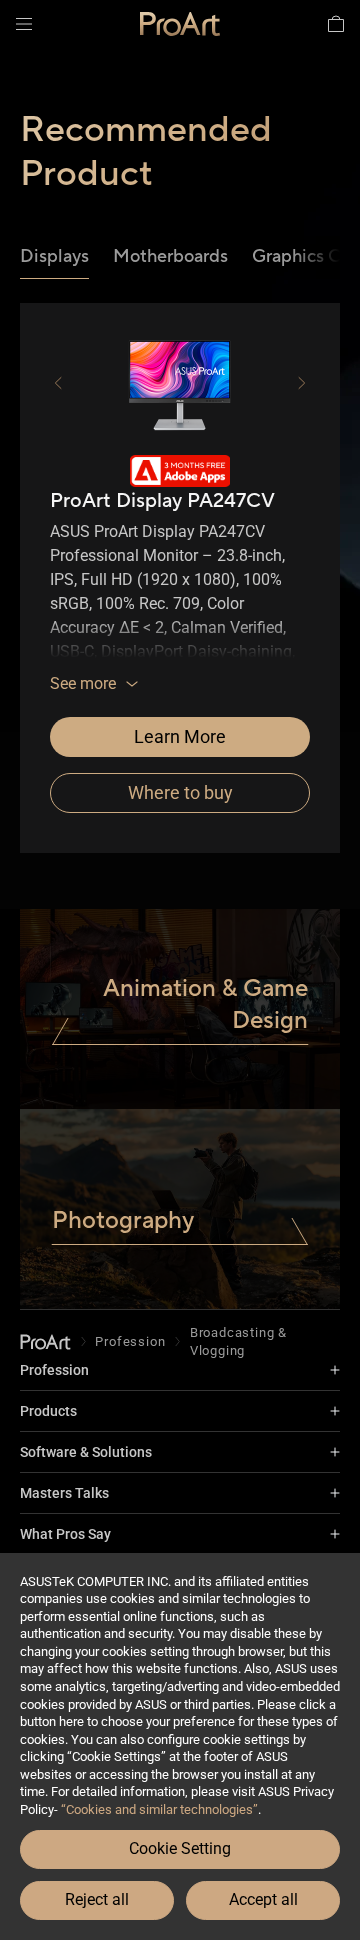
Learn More (180, 736)
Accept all (263, 1899)
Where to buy (180, 792)
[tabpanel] (180, 574)
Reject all (97, 1899)
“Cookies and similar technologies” (159, 1809)
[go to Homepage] (45, 1341)
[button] (24, 24)
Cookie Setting (180, 1848)
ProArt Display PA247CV (162, 501)
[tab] (54, 257)
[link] (180, 24)
